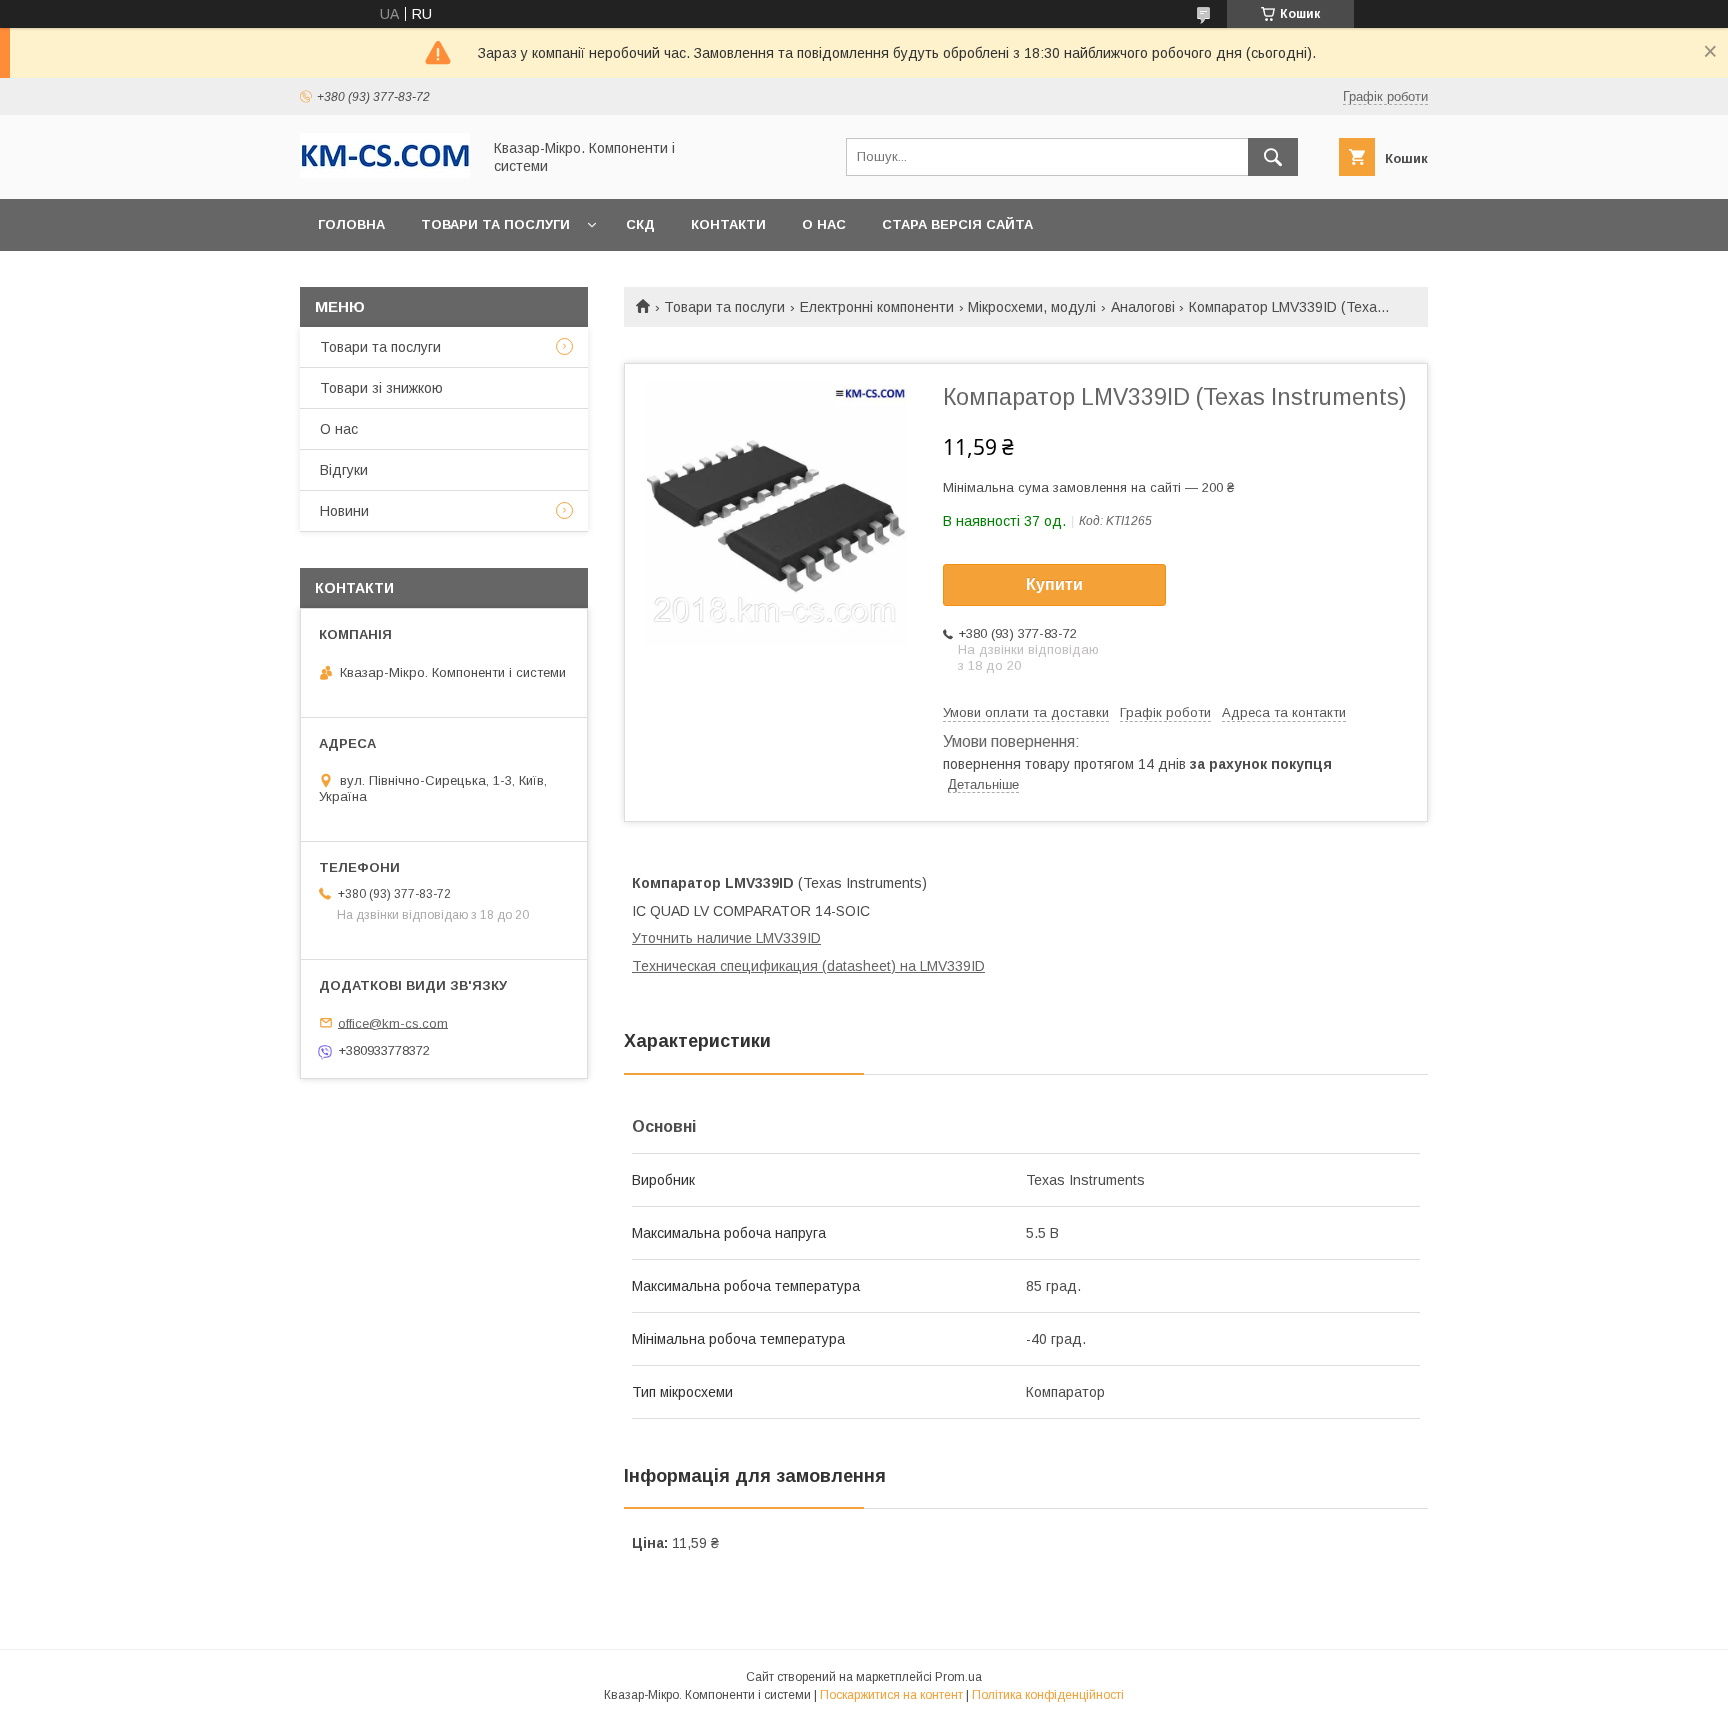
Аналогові (1143, 307)
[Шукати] (1273, 157)
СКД (640, 224)
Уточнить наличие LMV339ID (726, 938)
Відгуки (344, 470)
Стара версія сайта (957, 224)
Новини (344, 511)
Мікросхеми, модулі (1032, 307)
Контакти (728, 224)
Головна (351, 224)
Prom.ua (958, 1677)
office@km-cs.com (393, 1022)
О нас (824, 224)
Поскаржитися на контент (891, 1695)
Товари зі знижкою (381, 388)
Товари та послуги (495, 224)
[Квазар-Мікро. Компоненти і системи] (385, 173)
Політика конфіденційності (1048, 1695)
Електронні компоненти (877, 307)
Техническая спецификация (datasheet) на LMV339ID (808, 966)
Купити (1054, 584)
